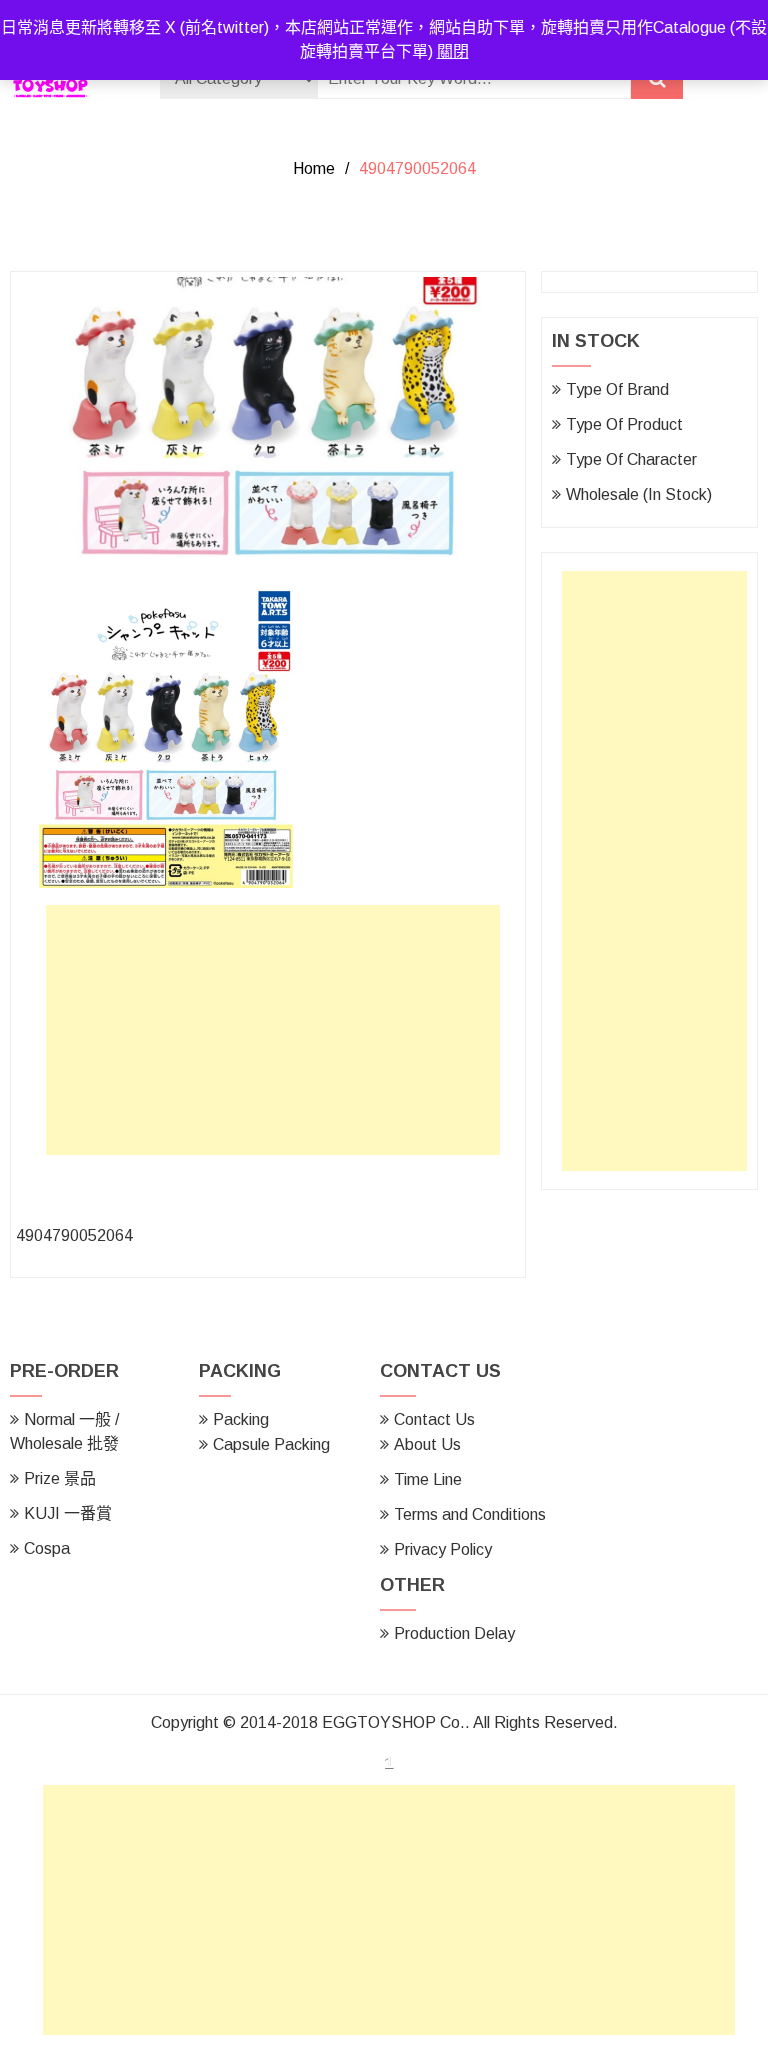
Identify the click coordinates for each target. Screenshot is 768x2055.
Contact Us (434, 1419)
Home (314, 168)
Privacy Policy (443, 1549)
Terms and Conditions (470, 1514)
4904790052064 (74, 1235)
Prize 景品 (60, 1478)
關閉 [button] (453, 51)
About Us (427, 1444)
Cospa (47, 1548)
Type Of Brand (617, 389)
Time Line (428, 1479)
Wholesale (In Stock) (639, 494)
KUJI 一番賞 (68, 1513)
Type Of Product (624, 424)
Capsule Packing (271, 1444)
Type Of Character (631, 459)
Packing (241, 1419)
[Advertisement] (278, 1035)
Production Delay (454, 1633)
